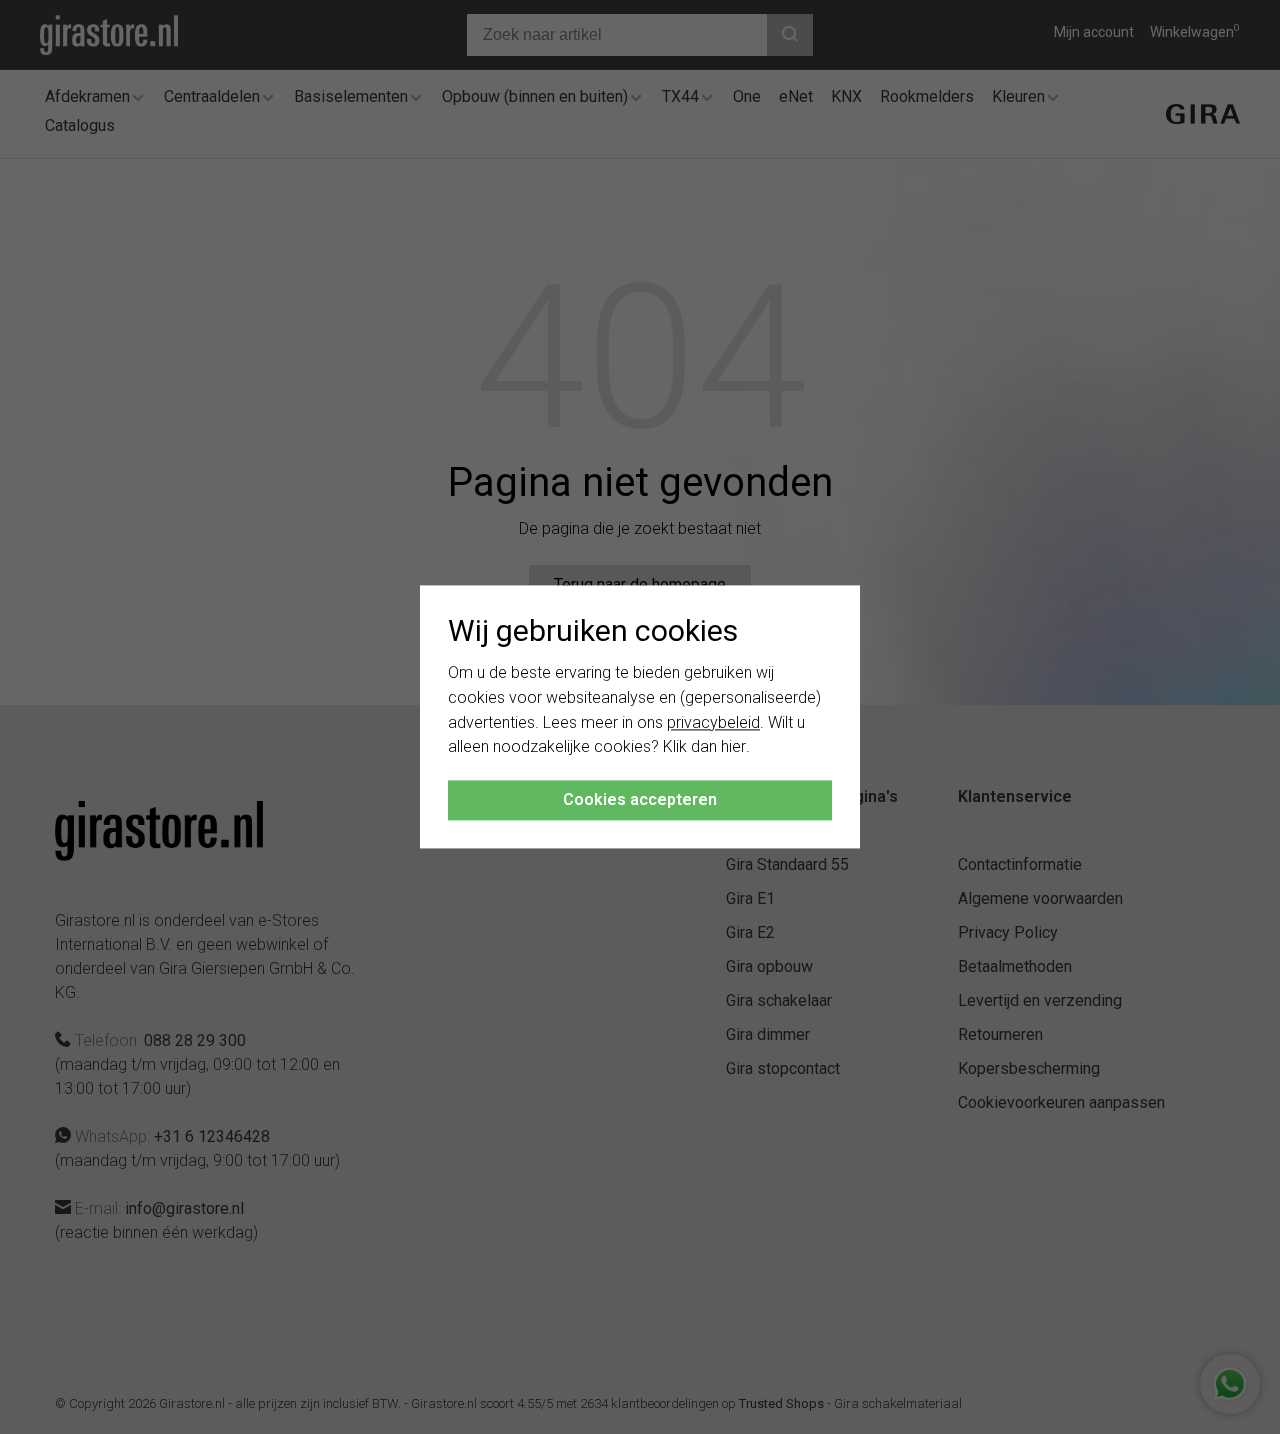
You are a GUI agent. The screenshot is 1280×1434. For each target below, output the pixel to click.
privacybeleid (713, 722)
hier (733, 747)
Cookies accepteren (640, 800)
